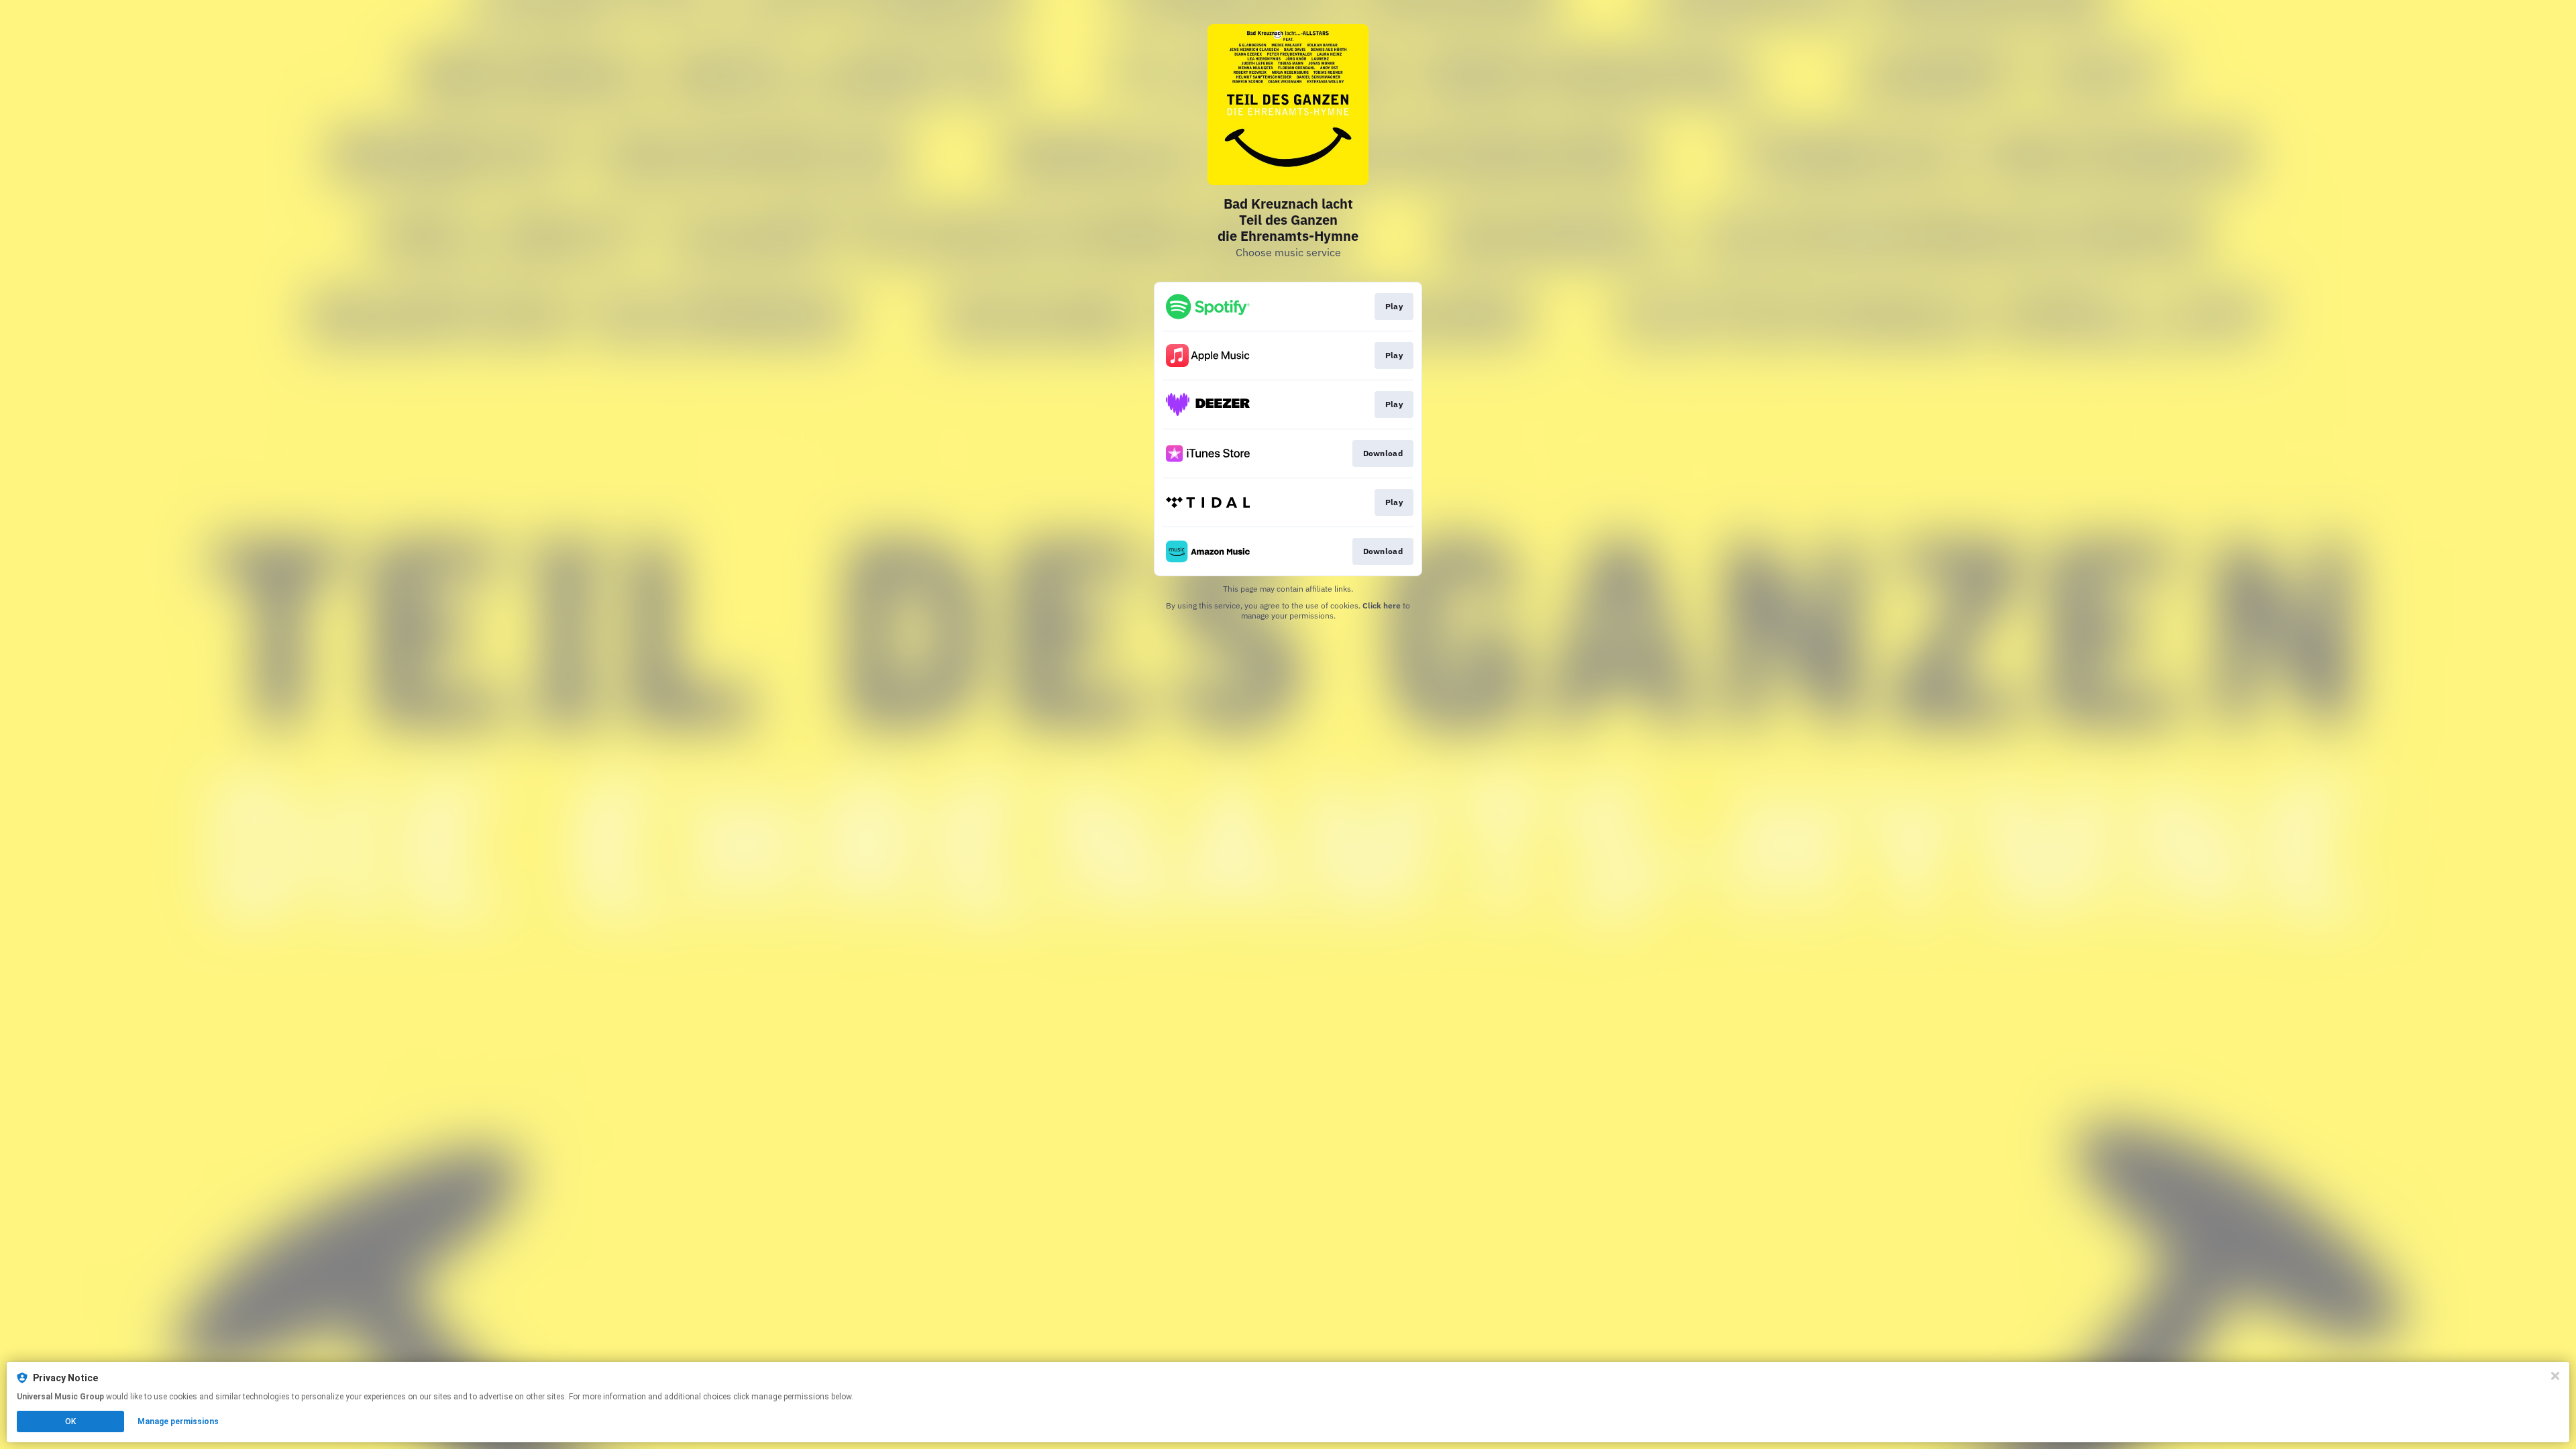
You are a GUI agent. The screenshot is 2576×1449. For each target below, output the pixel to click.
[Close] (2555, 1376)
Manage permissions (178, 1421)
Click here (1382, 605)
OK (70, 1421)
